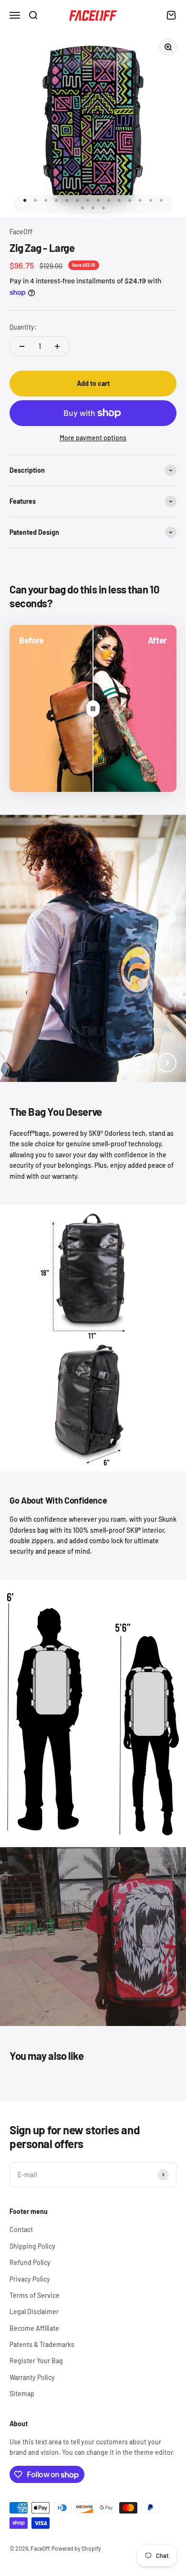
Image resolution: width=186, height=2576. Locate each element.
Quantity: (23, 327)
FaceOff (21, 232)
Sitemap (22, 2394)
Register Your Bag (36, 2361)
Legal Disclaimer (34, 2311)
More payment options (93, 438)
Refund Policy (30, 2262)
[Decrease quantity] (22, 346)
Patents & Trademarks (42, 2344)
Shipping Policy (32, 2246)
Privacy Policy (30, 2279)
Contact (21, 2229)
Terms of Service (35, 2295)
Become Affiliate (34, 2328)
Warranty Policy (32, 2377)
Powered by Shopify (76, 2548)
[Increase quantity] (57, 346)
